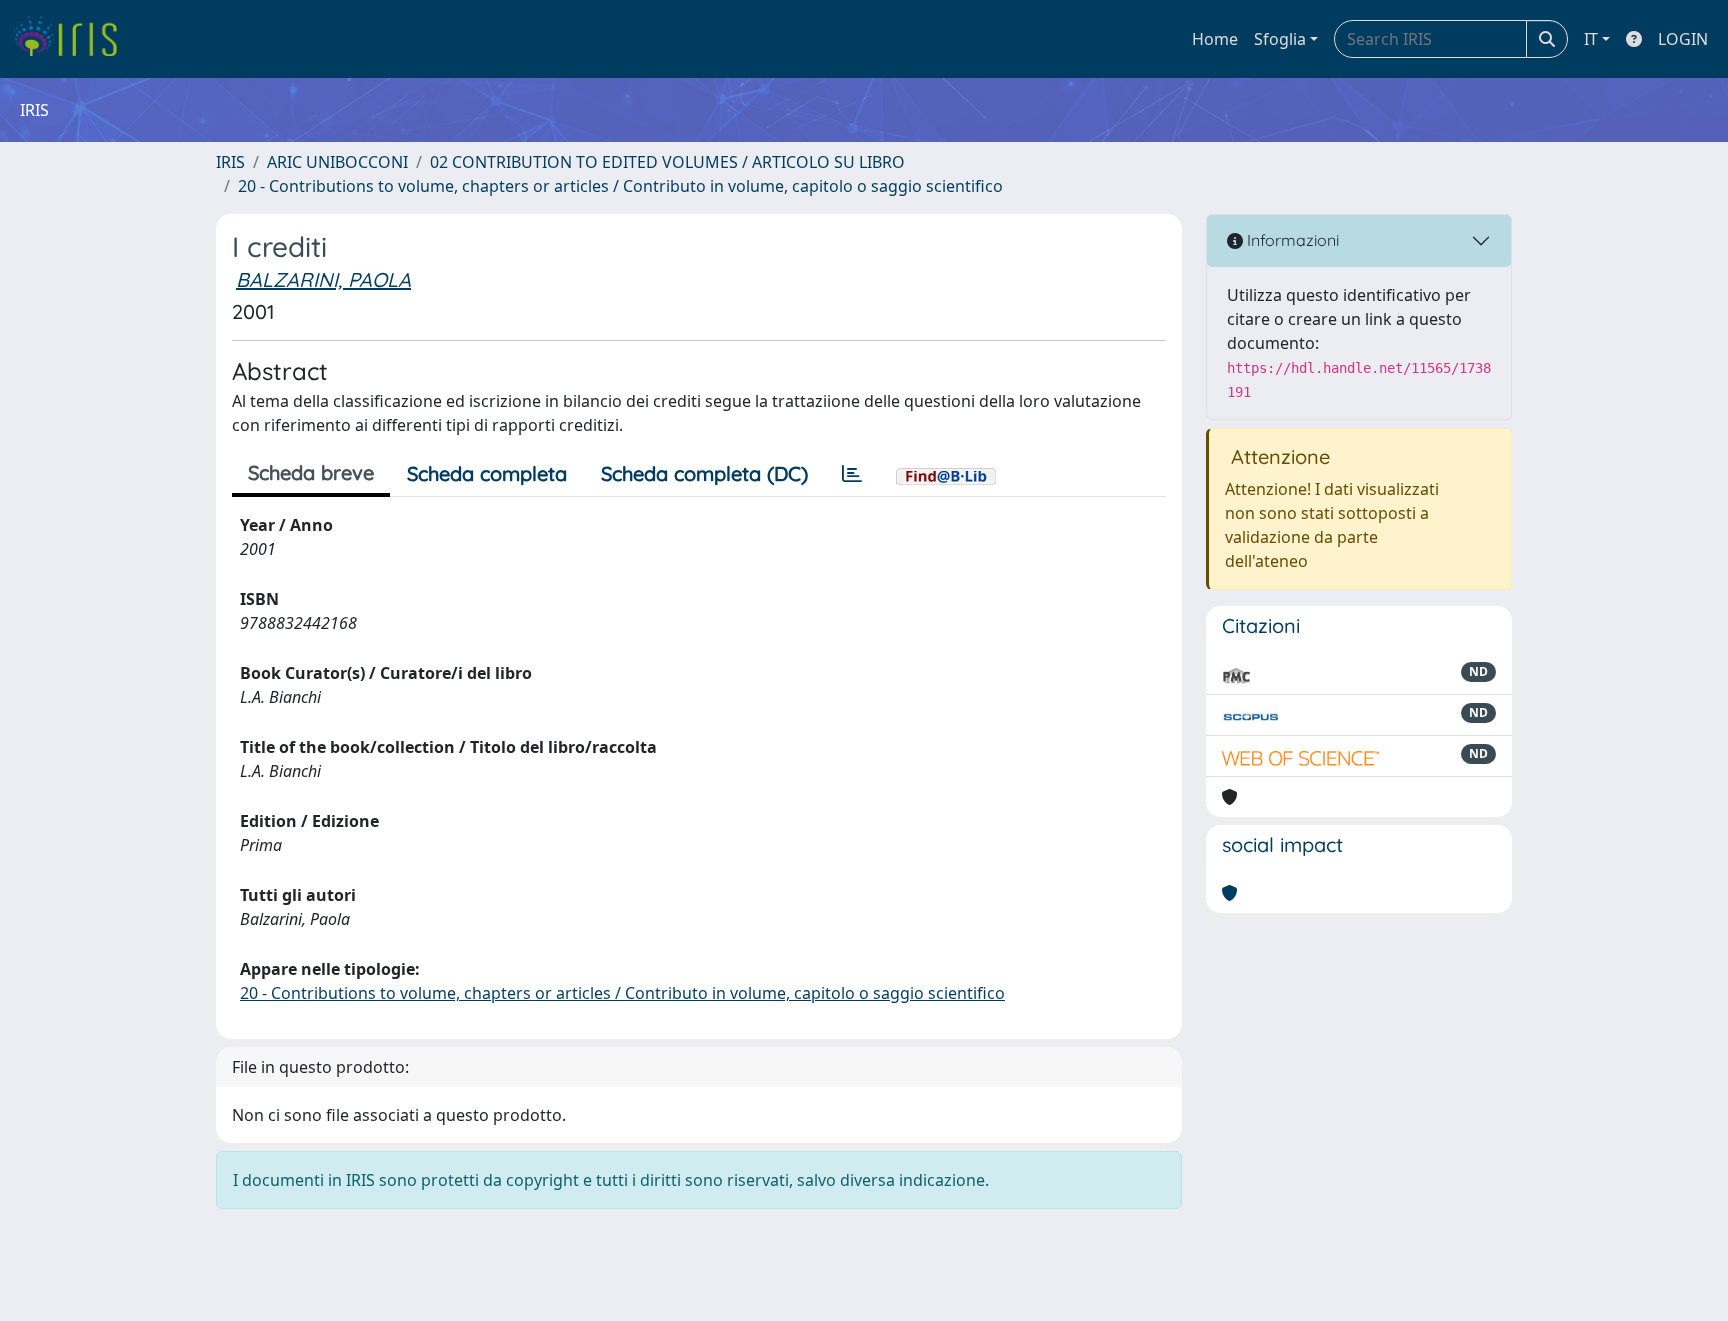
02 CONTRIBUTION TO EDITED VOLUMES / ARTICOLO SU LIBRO (667, 162)
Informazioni (1291, 240)
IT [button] (1591, 39)
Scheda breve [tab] (311, 472)
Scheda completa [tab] (487, 473)
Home (1215, 39)
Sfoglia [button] (1280, 39)
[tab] (852, 474)
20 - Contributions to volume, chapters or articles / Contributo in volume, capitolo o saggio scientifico (620, 186)
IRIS (230, 162)
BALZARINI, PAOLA (323, 279)
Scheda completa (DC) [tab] (704, 473)
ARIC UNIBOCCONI (337, 162)
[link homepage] (72, 39)
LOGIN (1683, 39)
